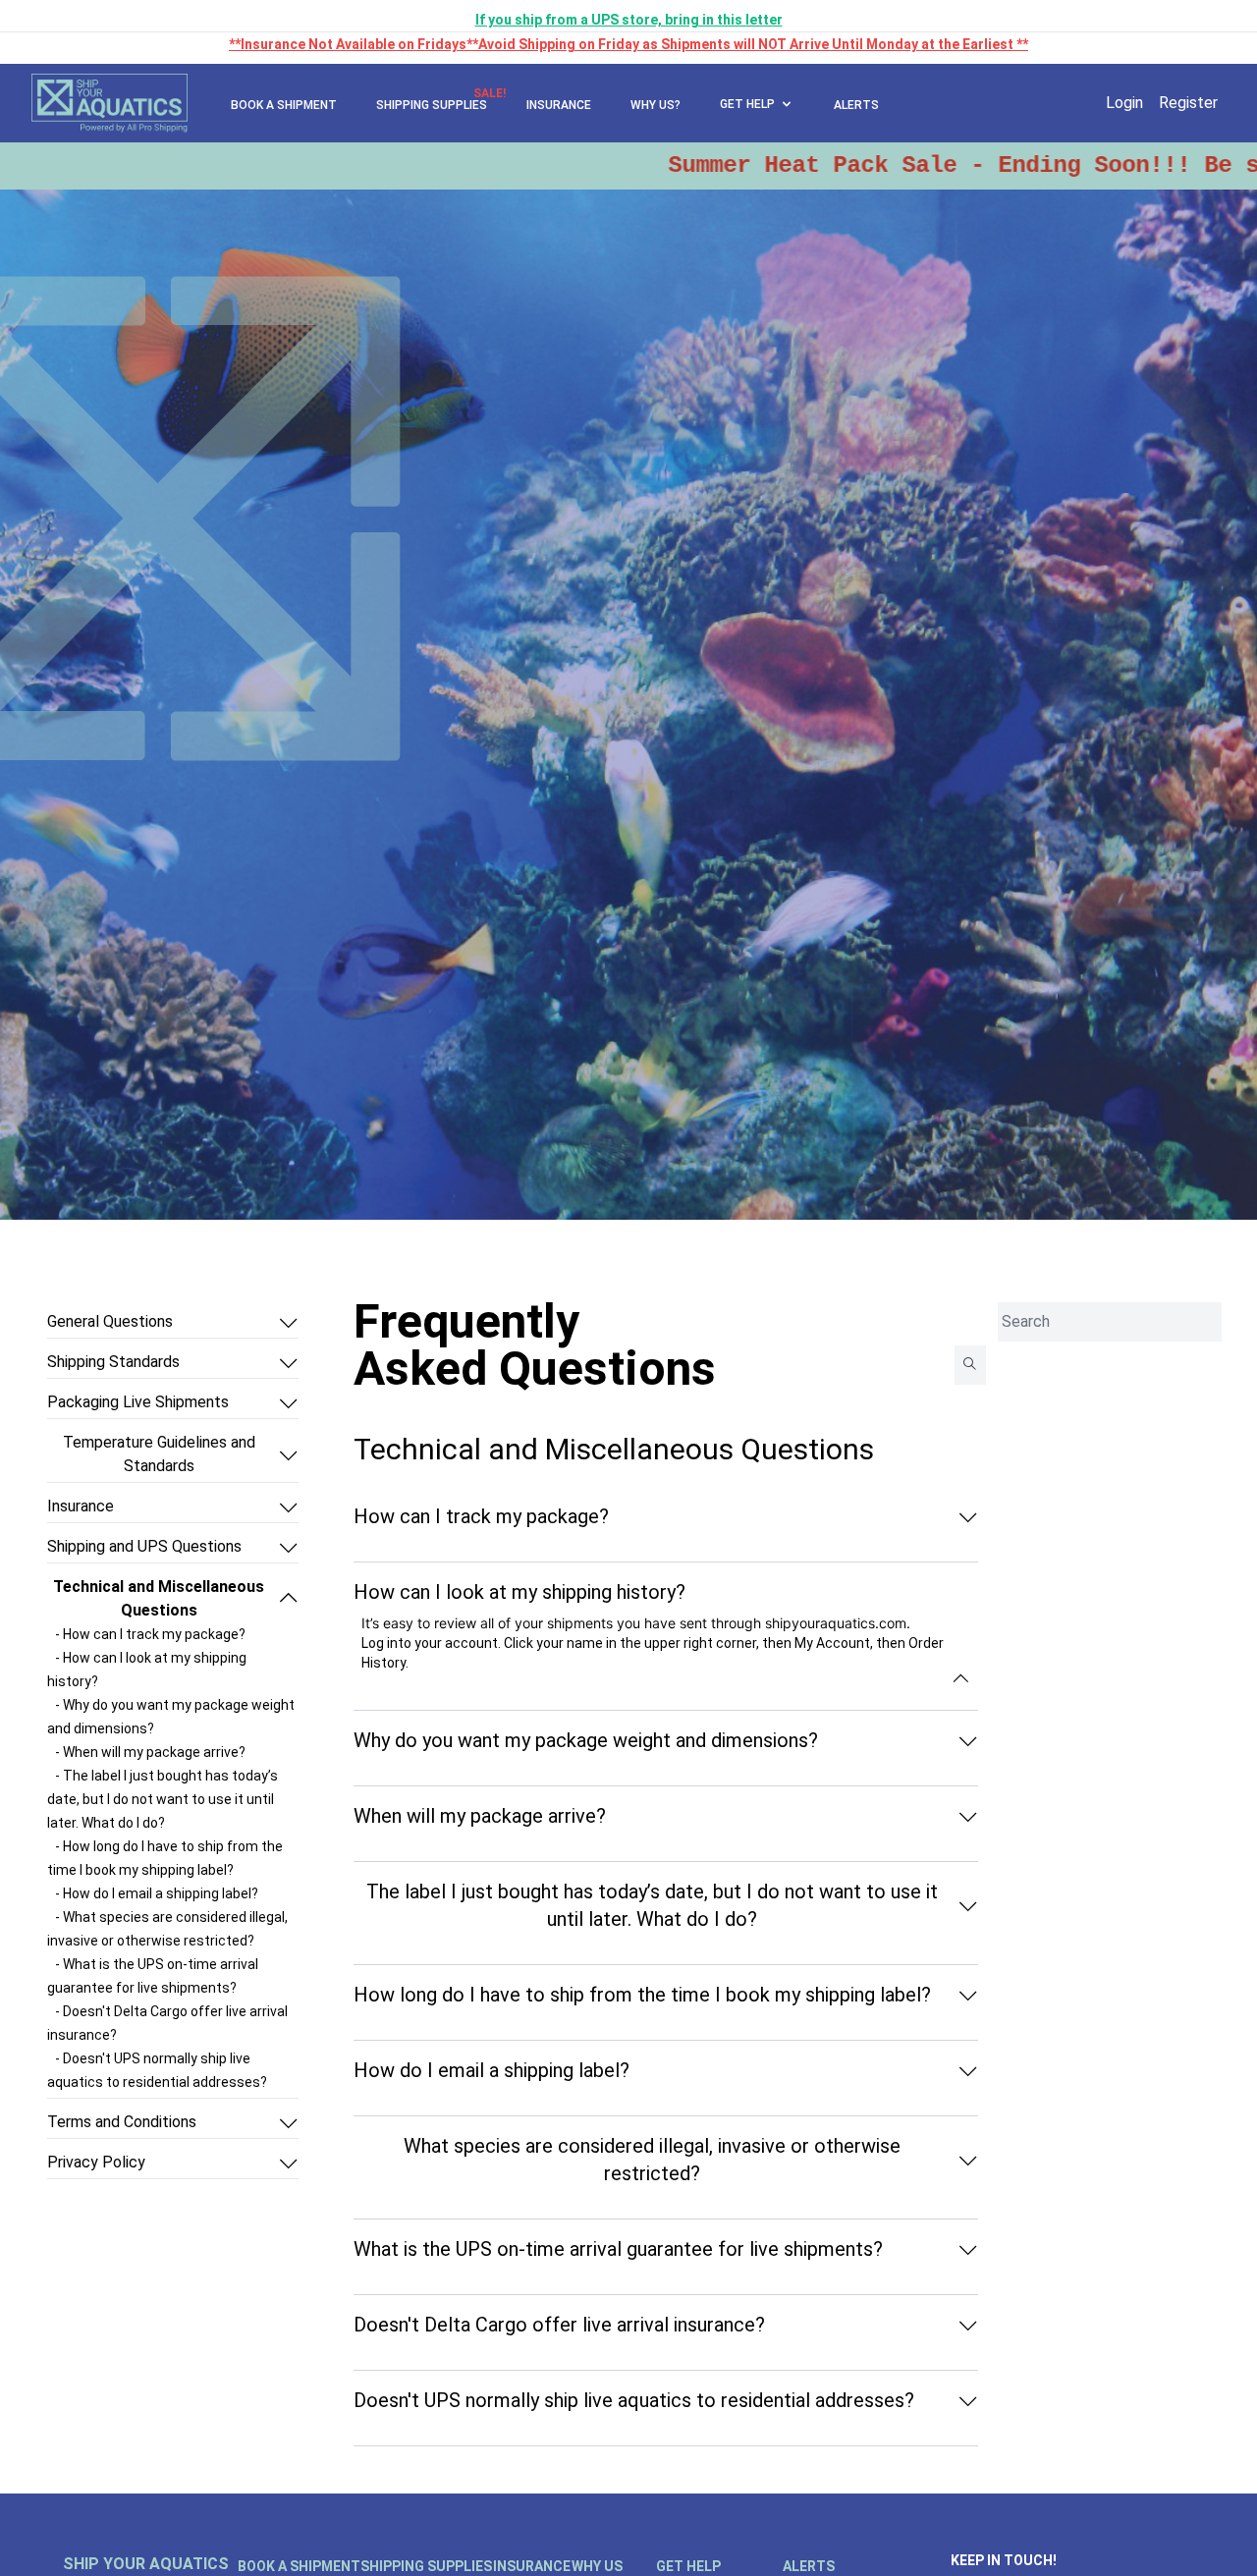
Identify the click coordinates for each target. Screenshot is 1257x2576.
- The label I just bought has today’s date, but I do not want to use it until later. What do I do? (163, 1799)
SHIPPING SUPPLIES (432, 105)
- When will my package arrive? (150, 1752)
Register (1188, 103)
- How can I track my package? (150, 1634)
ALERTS (856, 105)
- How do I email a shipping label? (157, 1893)
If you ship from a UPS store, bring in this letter (629, 20)
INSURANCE (559, 105)
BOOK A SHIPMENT (284, 105)
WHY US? (656, 105)
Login (1124, 103)
